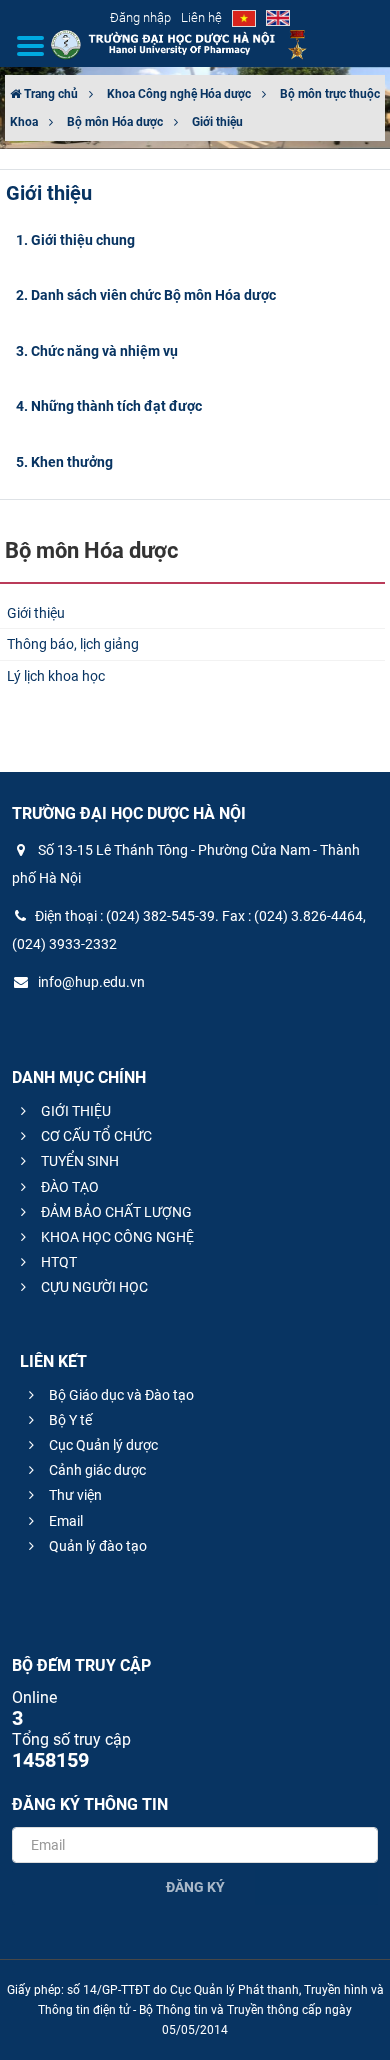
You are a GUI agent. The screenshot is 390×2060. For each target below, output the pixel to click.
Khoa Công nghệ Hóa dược (179, 94)
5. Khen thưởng (64, 462)
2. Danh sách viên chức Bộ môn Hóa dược (146, 295)
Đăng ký (195, 1887)
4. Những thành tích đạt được (109, 406)
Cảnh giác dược (96, 1470)
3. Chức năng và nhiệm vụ (97, 351)
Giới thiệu (217, 122)
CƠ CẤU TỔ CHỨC (95, 1136)
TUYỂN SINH (78, 1161)
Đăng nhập (140, 17)
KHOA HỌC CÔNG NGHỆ (116, 1237)
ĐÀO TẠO (68, 1187)
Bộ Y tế (69, 1420)
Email (64, 1521)
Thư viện (74, 1495)
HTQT (57, 1262)
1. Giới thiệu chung (75, 240)
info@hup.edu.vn (90, 982)
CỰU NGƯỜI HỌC (93, 1287)
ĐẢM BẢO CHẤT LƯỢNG (115, 1212)
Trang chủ (49, 94)
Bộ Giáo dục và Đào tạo (120, 1395)
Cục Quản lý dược (102, 1445)
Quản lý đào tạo (96, 1546)
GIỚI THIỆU (74, 1111)
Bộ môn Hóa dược (115, 122)
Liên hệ (201, 17)
